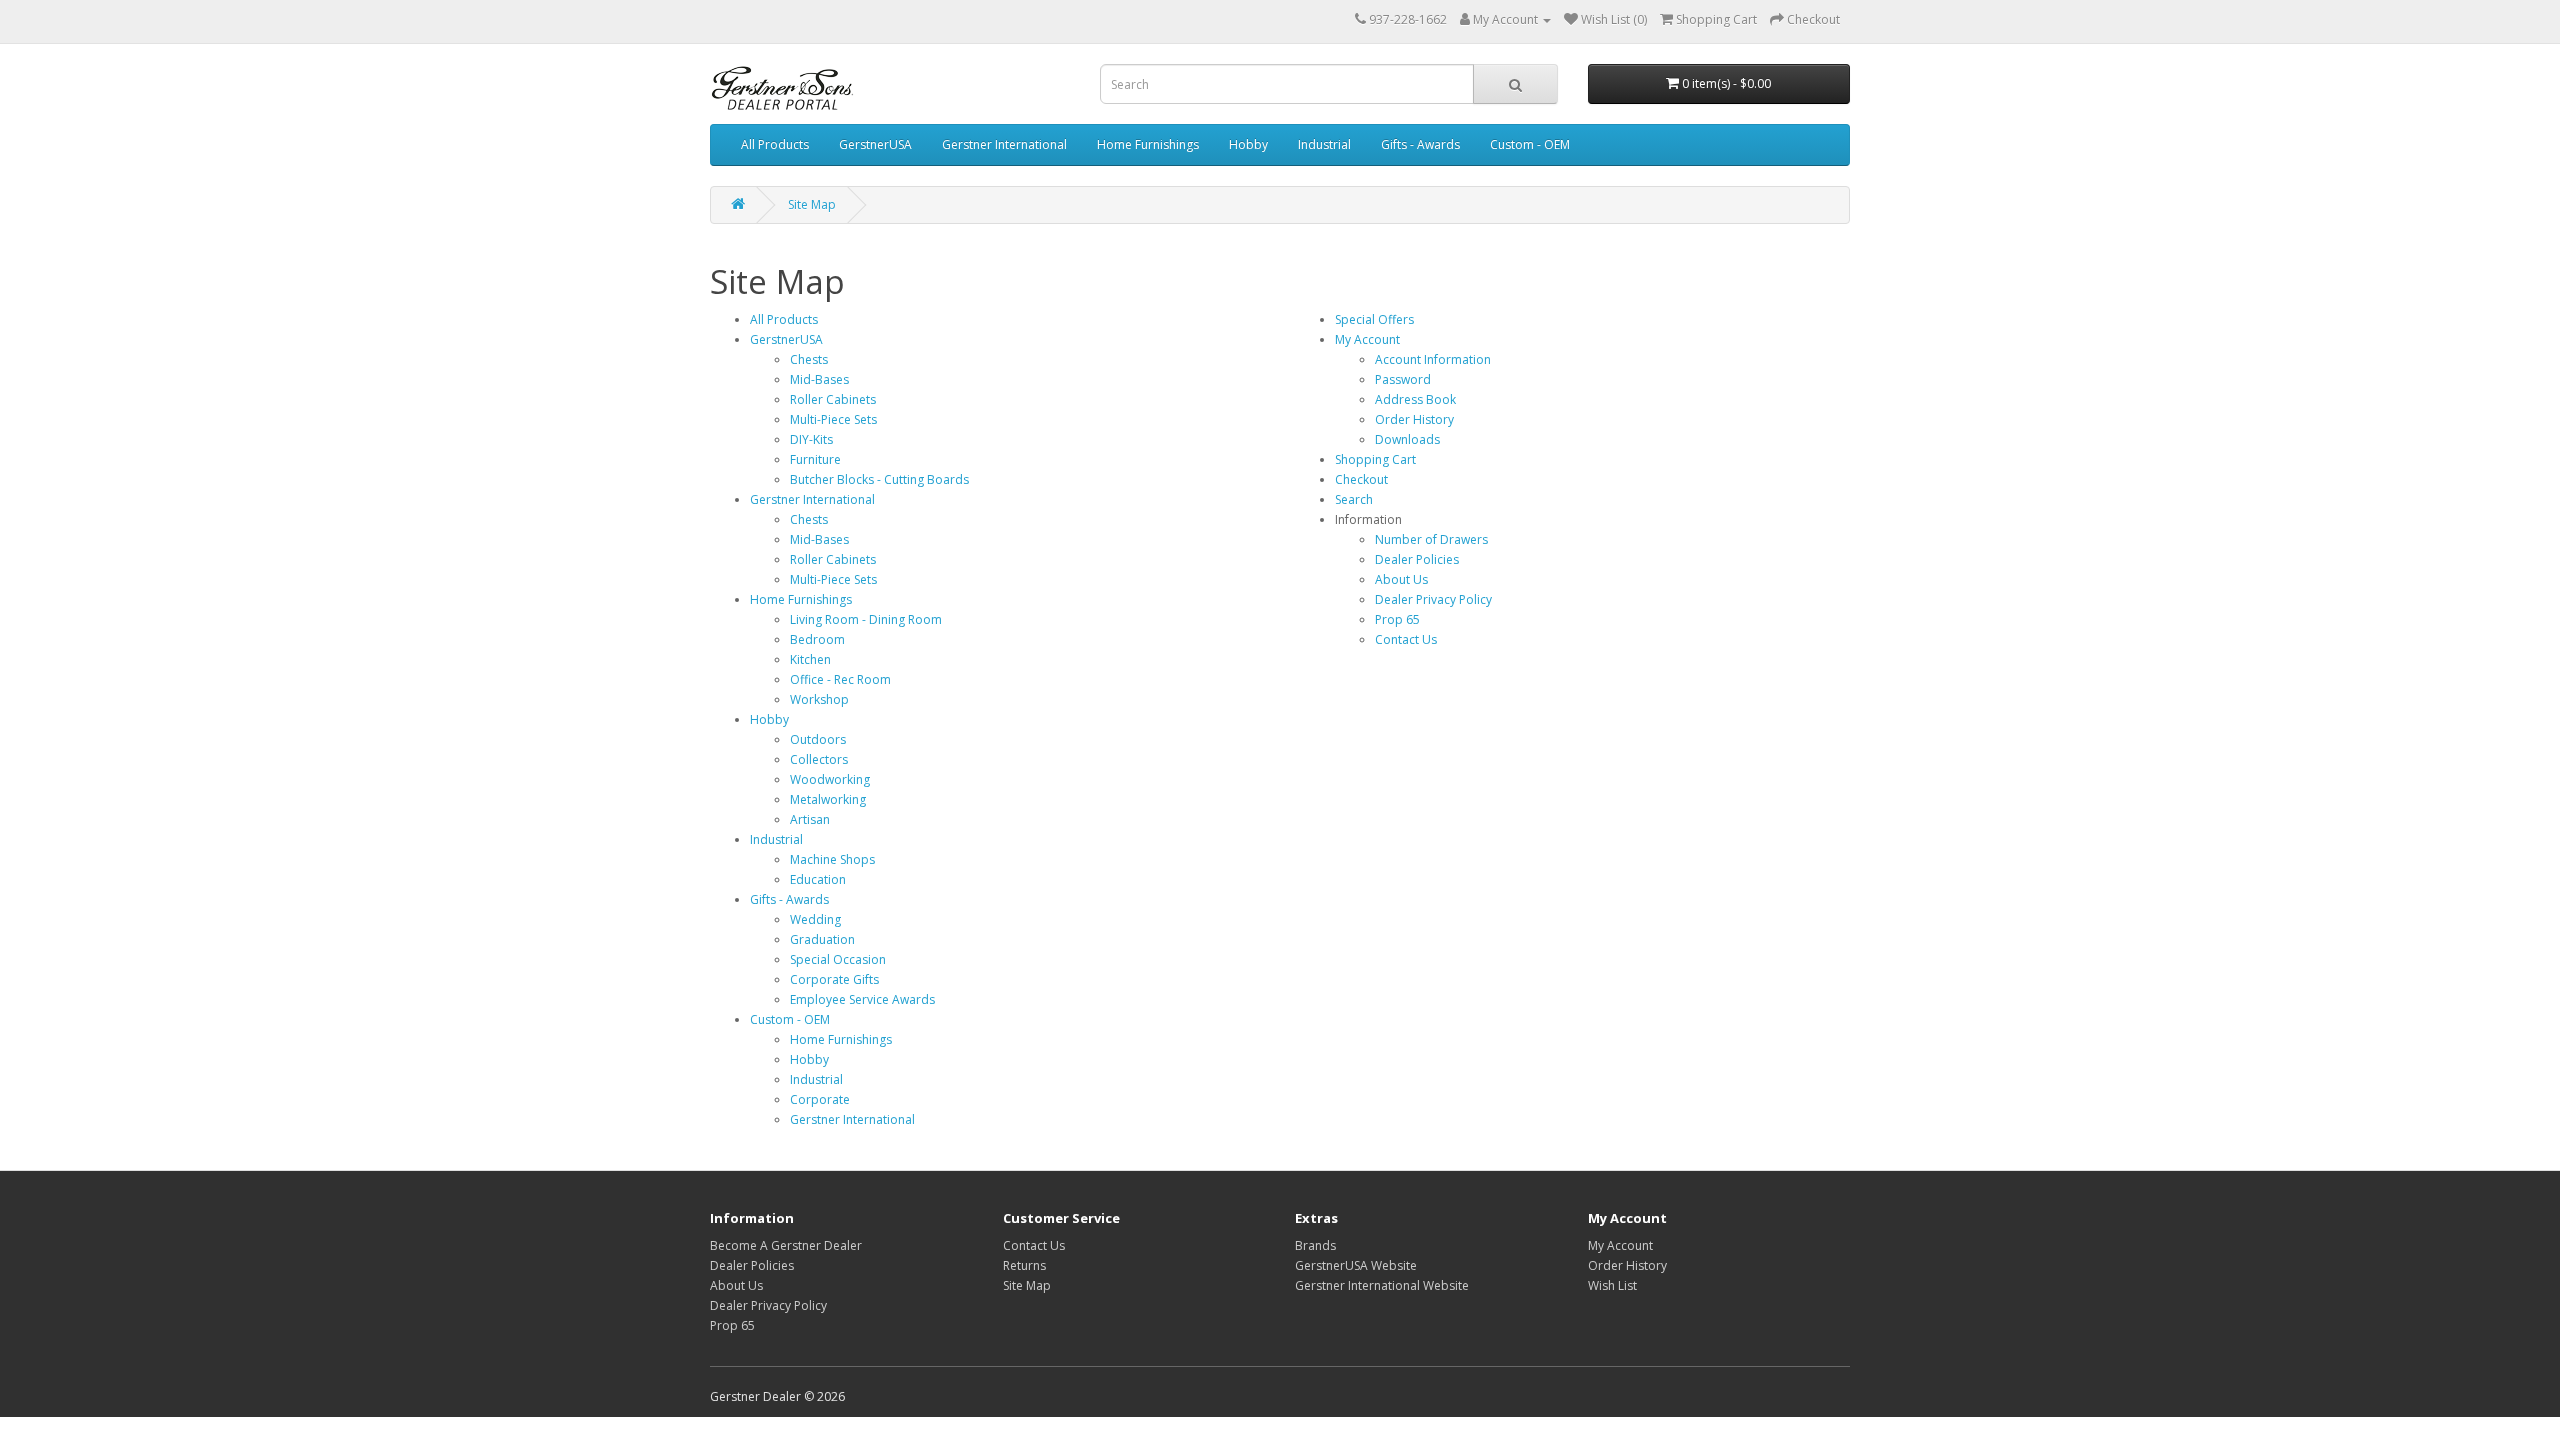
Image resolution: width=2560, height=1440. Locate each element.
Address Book (1415, 399)
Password (1403, 379)
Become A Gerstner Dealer (786, 1245)
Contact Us (1406, 639)
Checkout (1361, 479)
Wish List (1612, 1285)
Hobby (1248, 144)
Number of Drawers (1431, 539)
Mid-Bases (819, 379)
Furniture (815, 459)
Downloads (1407, 439)
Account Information (1433, 359)
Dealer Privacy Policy (1433, 599)
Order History (1414, 419)
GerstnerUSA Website (1356, 1265)
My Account (1367, 339)
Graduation (822, 939)
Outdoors (818, 739)
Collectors (819, 759)
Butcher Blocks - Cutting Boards (879, 479)
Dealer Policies (1417, 559)
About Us (1401, 579)
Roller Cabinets (833, 399)
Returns (1024, 1265)
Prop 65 (1397, 619)
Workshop (819, 699)
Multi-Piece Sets (833, 419)
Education (818, 879)
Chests (809, 359)
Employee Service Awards (862, 999)
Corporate (820, 1099)
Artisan (810, 819)
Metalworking (828, 799)
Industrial (1324, 144)
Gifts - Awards (1420, 144)
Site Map (812, 204)
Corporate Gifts (834, 979)
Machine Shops (832, 859)
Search (1354, 499)
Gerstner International (1004, 144)
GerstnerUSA (875, 144)
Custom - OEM (1530, 144)
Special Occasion (838, 959)
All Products (775, 144)
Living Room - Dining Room (866, 619)
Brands (1315, 1245)
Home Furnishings (1148, 144)
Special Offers (1374, 319)
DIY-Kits (811, 439)
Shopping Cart (1375, 459)
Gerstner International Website (1382, 1285)
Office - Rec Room (840, 679)
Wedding (815, 919)
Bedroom (817, 639)
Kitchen (810, 659)
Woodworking (830, 779)
